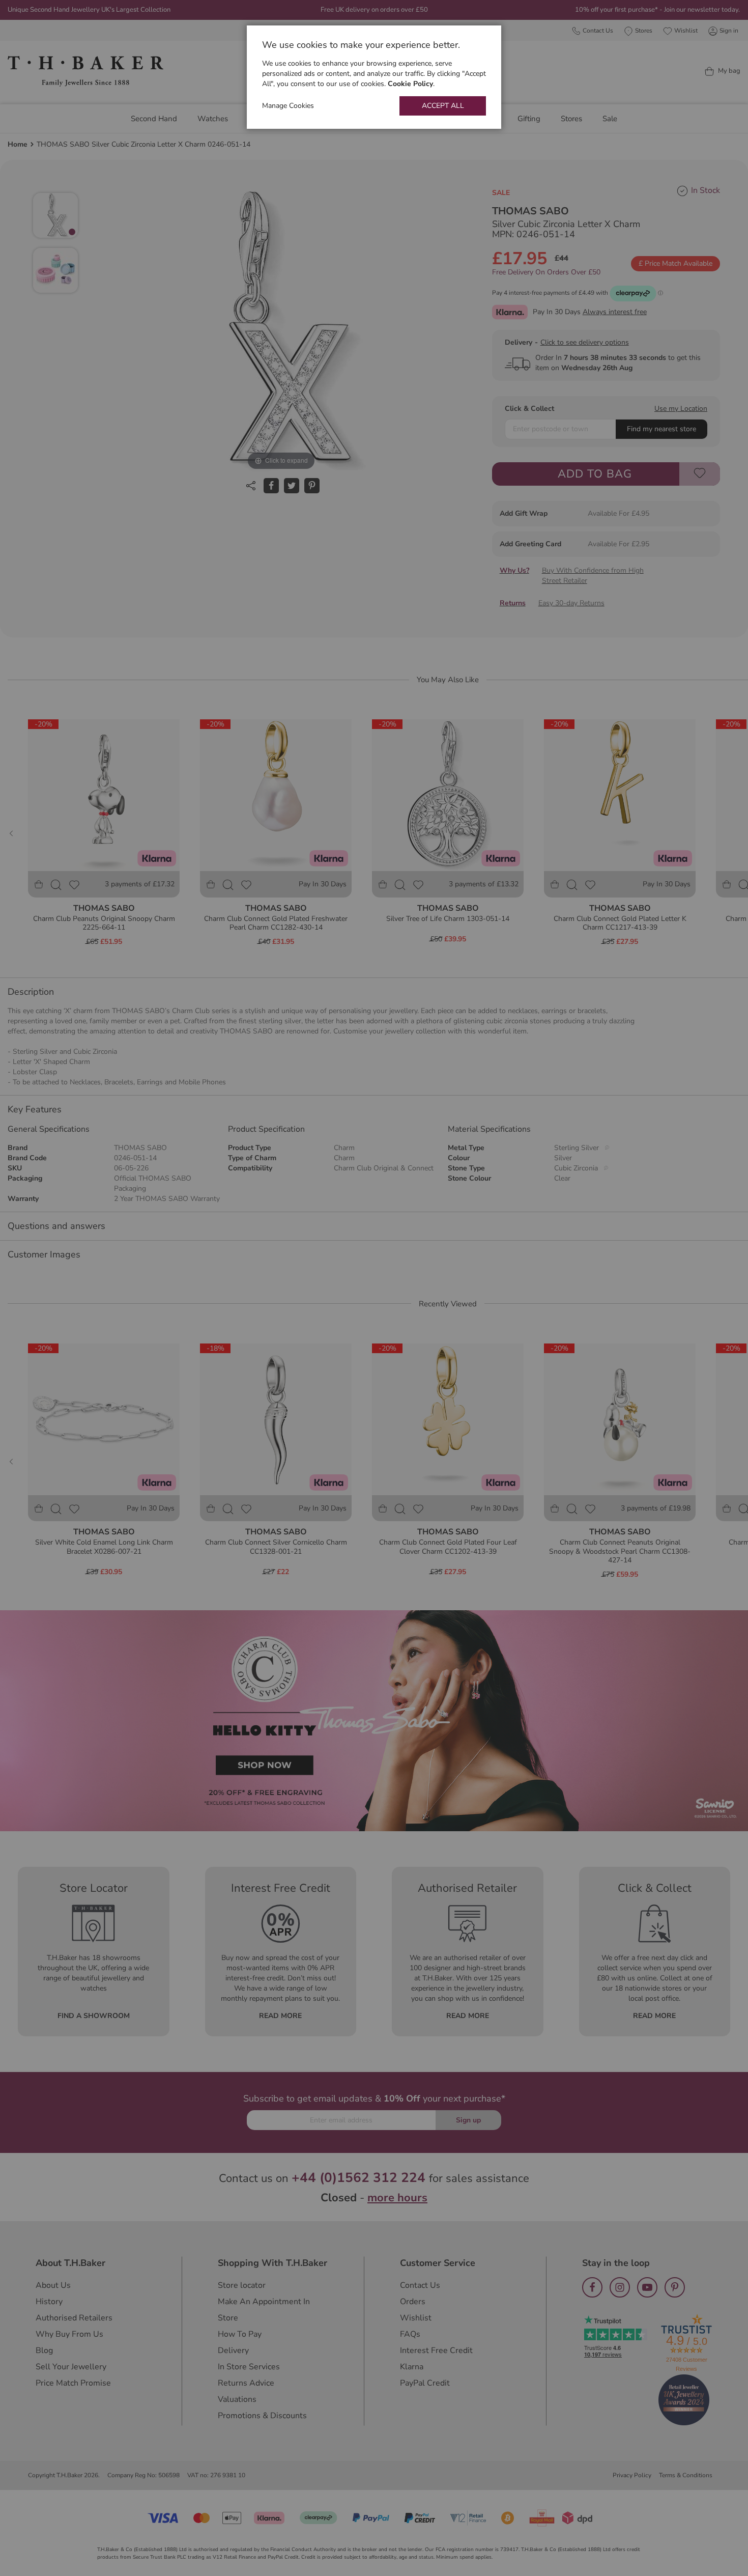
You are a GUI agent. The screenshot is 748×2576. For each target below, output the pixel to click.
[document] (374, 77)
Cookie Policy (410, 84)
